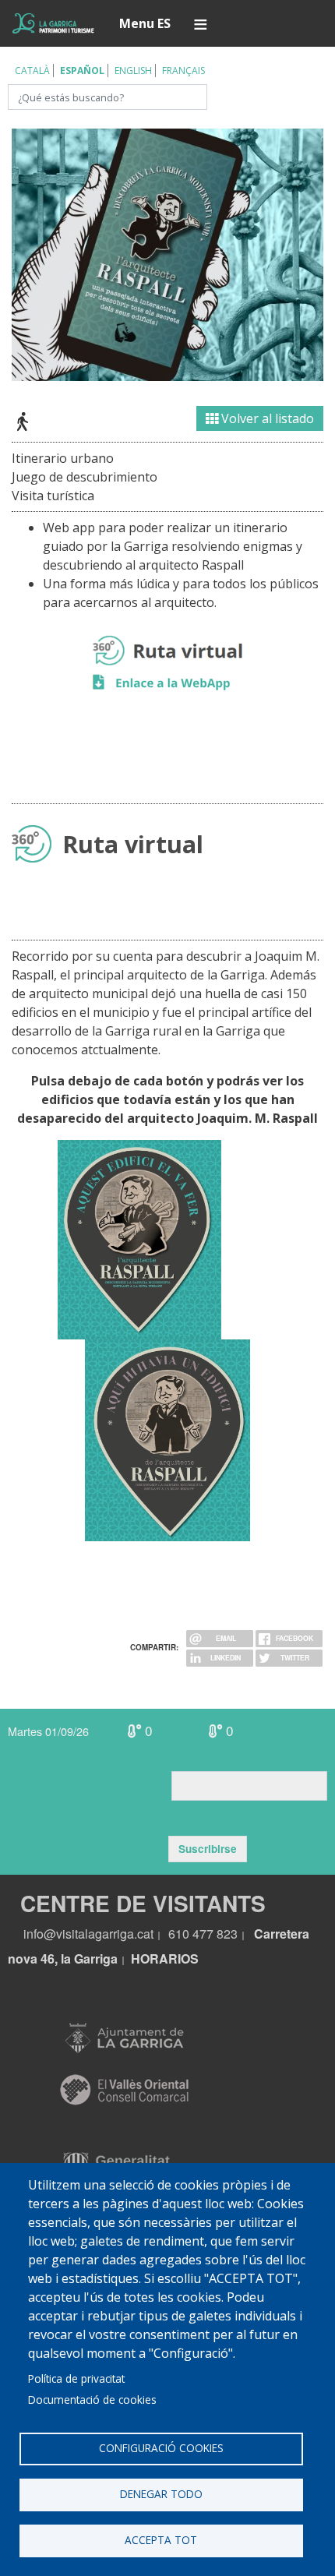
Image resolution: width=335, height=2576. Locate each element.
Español (82, 71)
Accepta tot (161, 2540)
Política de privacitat (76, 2378)
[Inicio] (53, 23)
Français (183, 71)
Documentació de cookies (92, 2400)
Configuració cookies (161, 2448)
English (133, 71)
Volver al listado (266, 418)
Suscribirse (208, 1849)
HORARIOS (165, 1958)
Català (32, 71)
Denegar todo (161, 2494)
